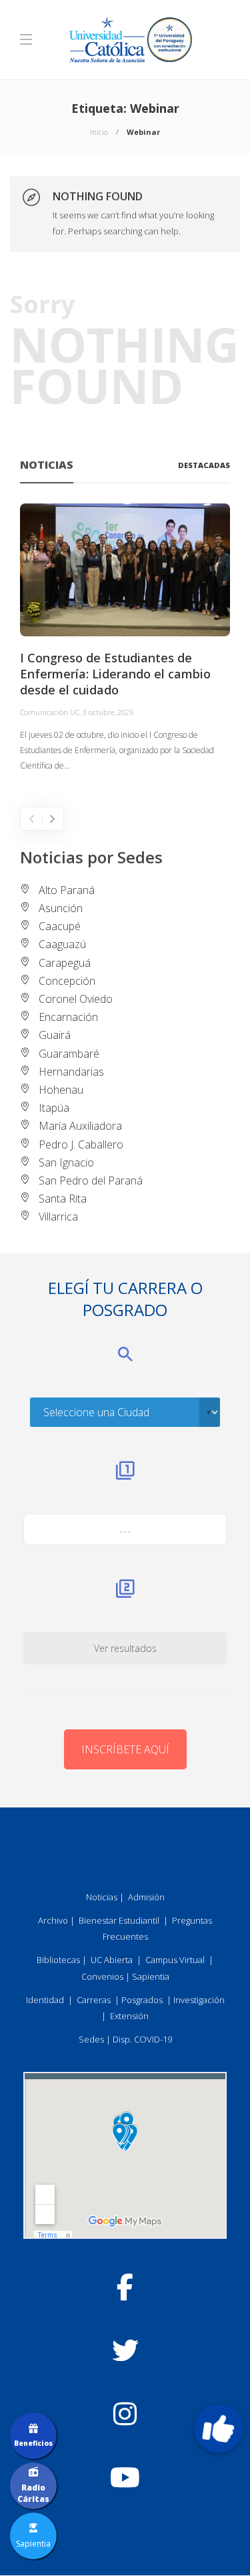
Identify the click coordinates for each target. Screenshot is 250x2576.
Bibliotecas (58, 1960)
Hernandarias (71, 1072)
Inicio (99, 132)
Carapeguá (65, 963)
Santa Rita (63, 1199)
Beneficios (33, 2443)
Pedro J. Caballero (81, 1144)
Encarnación (68, 1017)
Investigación (199, 2000)
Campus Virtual (175, 1960)
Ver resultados (125, 1648)
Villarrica (58, 1217)
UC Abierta (112, 1960)
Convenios (102, 1976)
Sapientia (151, 1976)
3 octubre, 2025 (108, 712)
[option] (125, 639)
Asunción (61, 908)
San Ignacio (66, 1162)
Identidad (45, 2000)
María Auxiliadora (80, 1126)
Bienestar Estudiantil (119, 1920)
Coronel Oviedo (76, 999)
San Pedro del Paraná (91, 1180)
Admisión (146, 1897)
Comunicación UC (50, 712)
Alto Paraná (67, 890)
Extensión (129, 2016)
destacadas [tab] (204, 465)
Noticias (102, 1897)
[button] (219, 2428)
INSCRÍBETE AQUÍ (125, 1749)
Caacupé (60, 926)
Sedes (91, 2039)
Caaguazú (62, 944)
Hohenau (61, 1090)
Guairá (55, 1035)
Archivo (53, 1920)
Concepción (67, 981)
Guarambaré (69, 1054)
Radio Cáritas (33, 2493)
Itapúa (54, 1108)
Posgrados (142, 2000)
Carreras (94, 2000)
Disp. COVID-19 (142, 2039)
